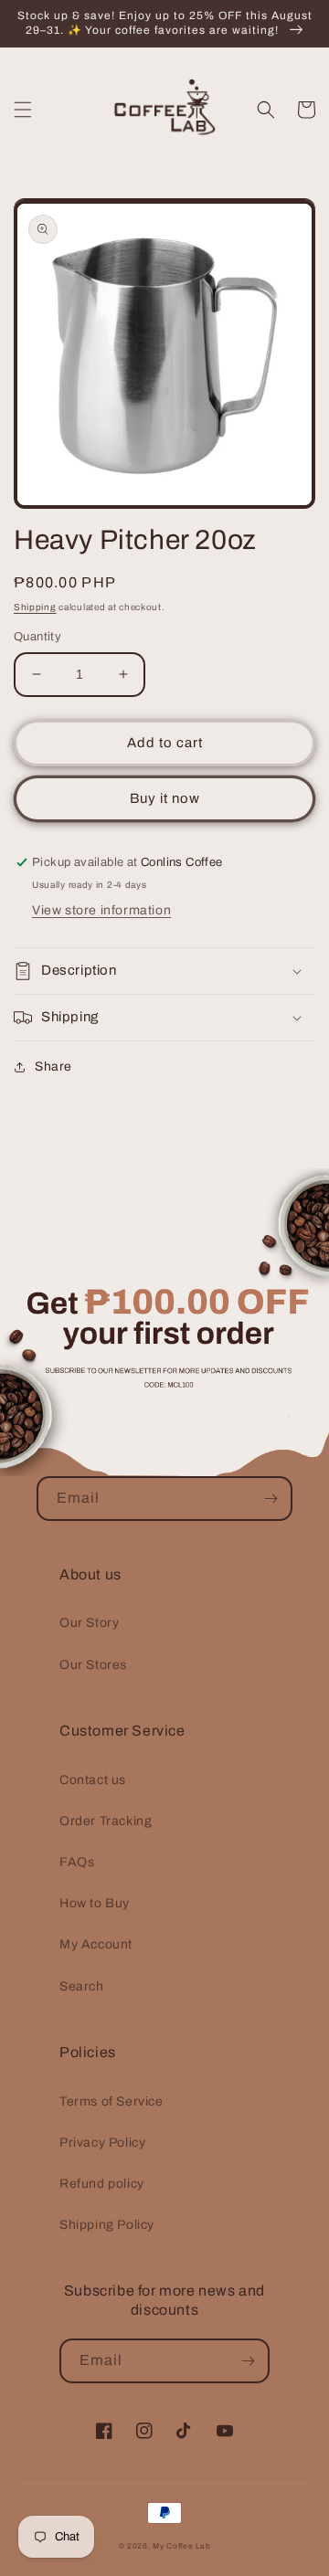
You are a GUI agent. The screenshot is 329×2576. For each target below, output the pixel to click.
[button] (23, 110)
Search (82, 1986)
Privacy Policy (102, 2143)
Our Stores (93, 1665)
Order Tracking (106, 1821)
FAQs (77, 1862)
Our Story (89, 1623)
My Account (96, 1944)
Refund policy (102, 2184)
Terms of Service (111, 2101)
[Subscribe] (271, 1499)
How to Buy (95, 1903)
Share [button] (53, 1066)
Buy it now (165, 798)
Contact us (93, 1780)
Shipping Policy (107, 2225)
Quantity (37, 637)
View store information (101, 910)
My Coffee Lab (181, 2546)
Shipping (35, 607)
